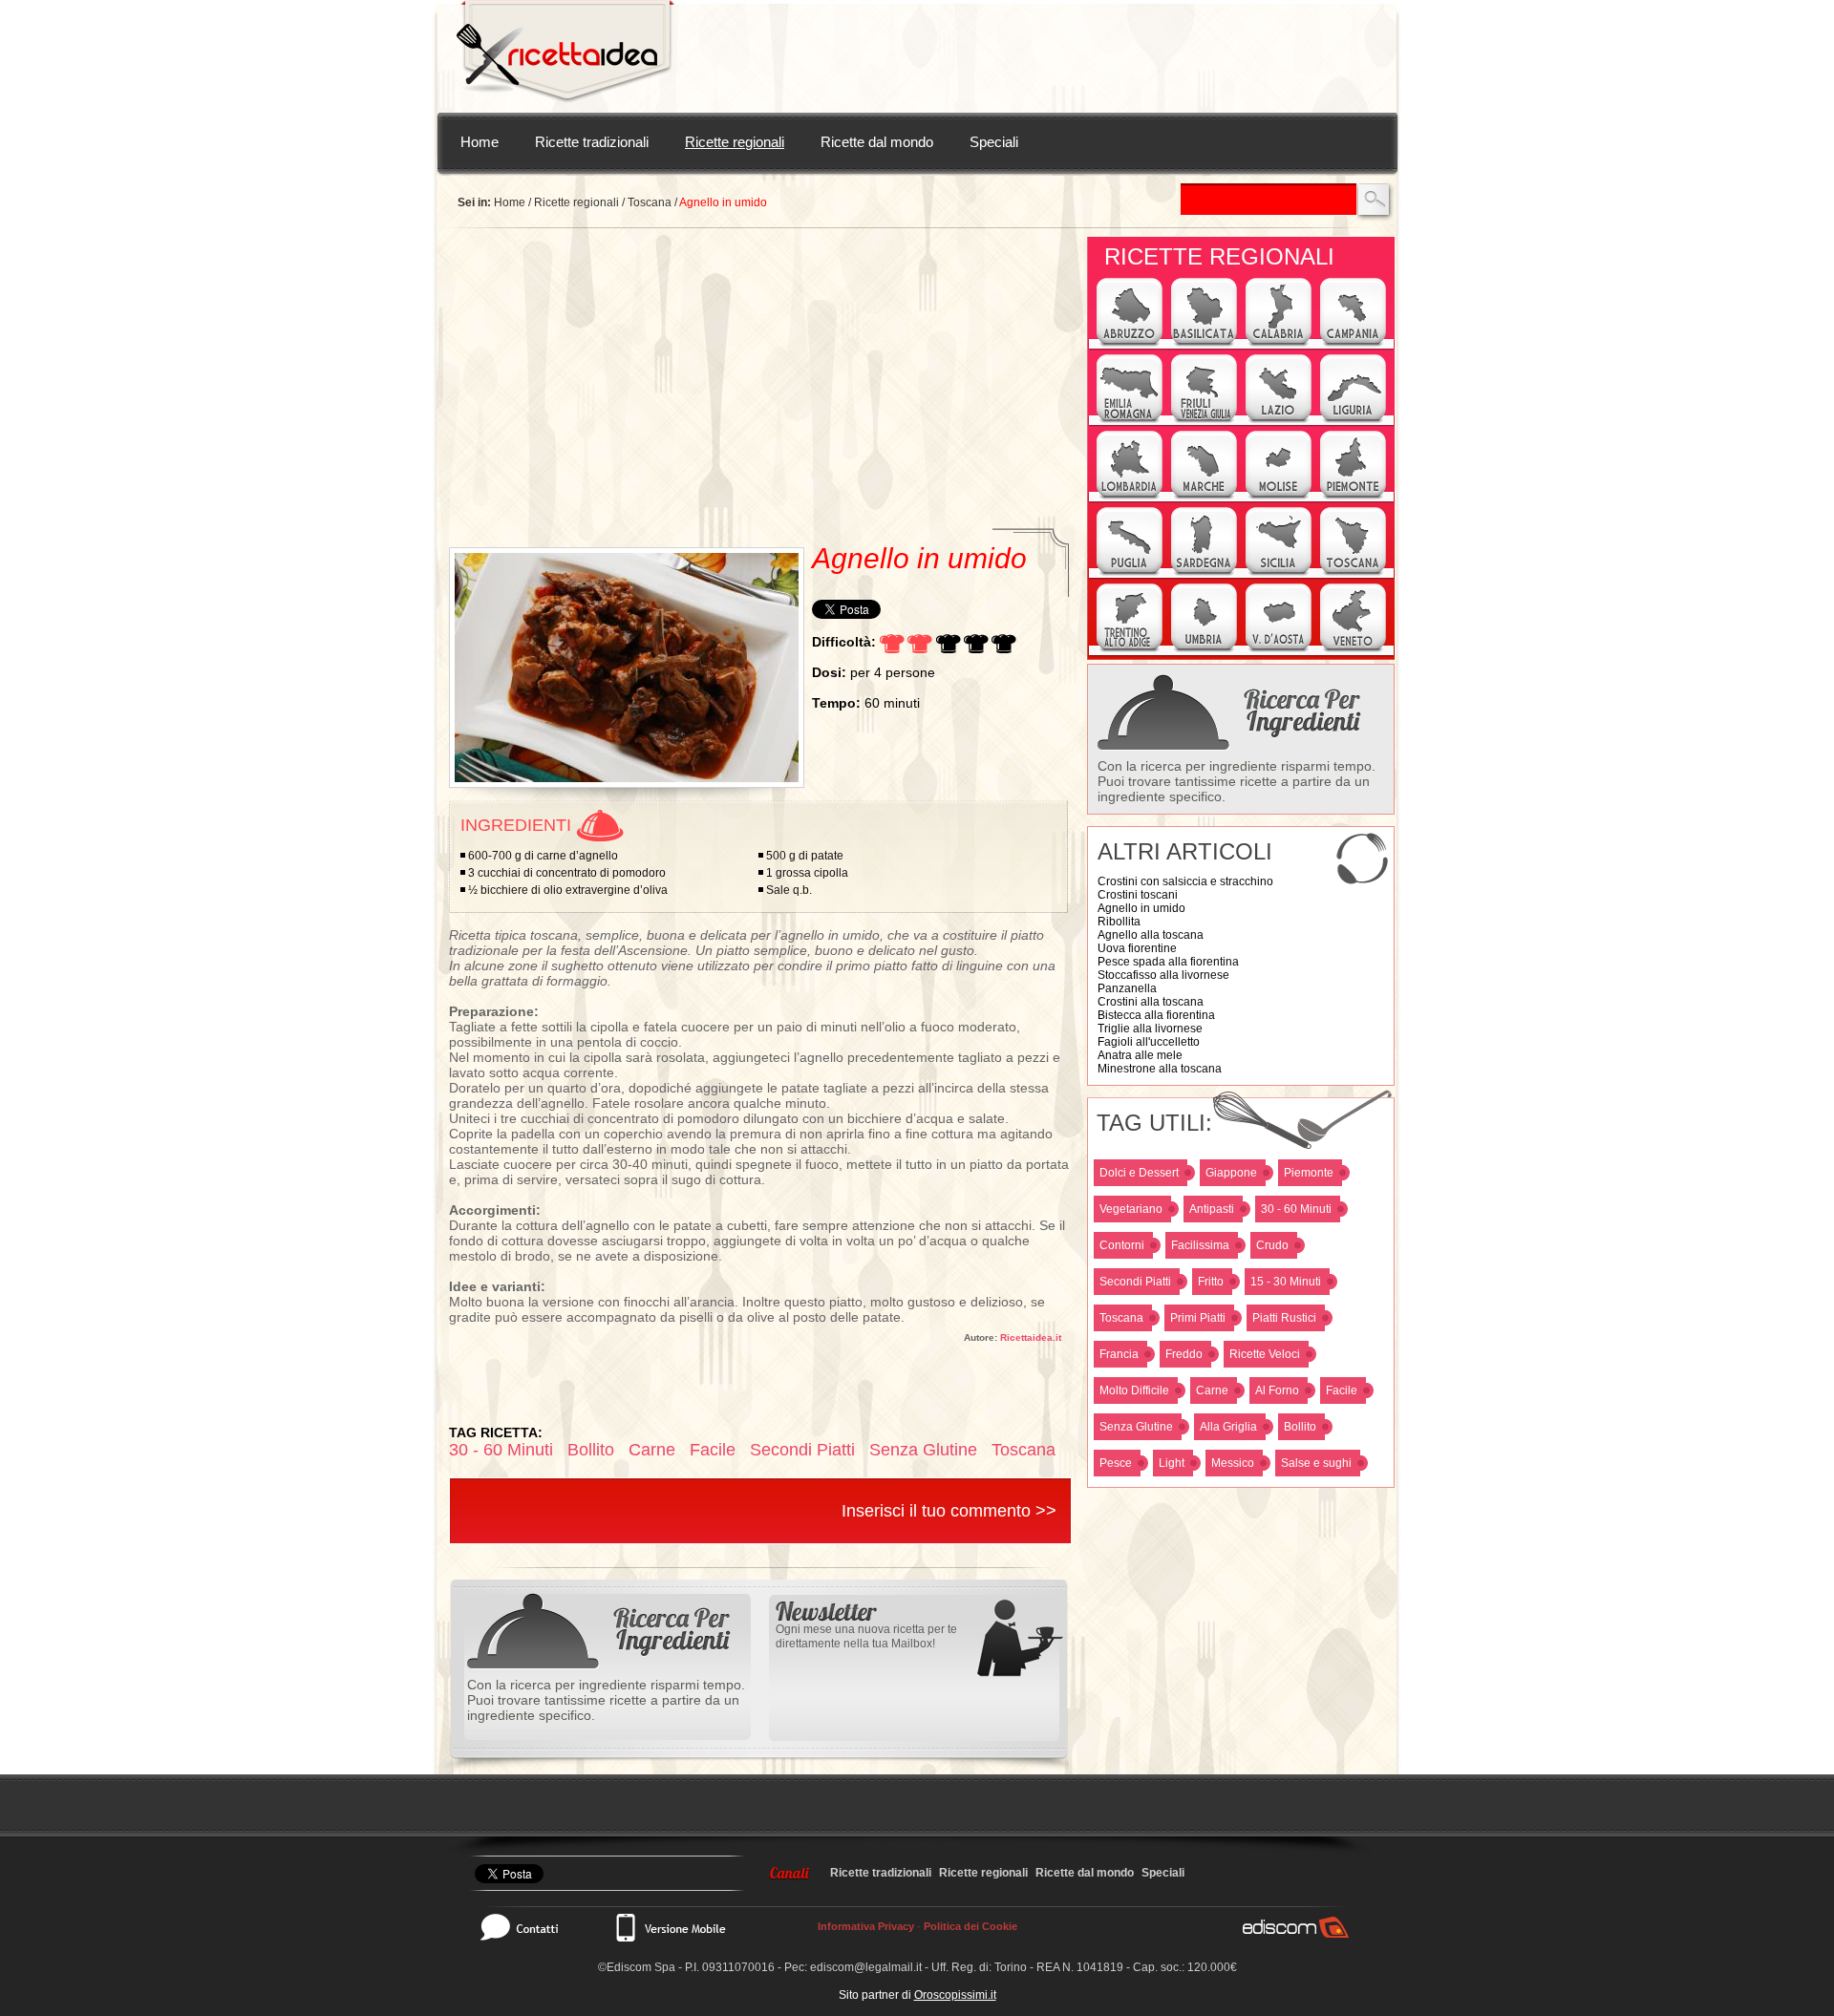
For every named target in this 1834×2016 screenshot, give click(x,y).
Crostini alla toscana (1151, 1002)
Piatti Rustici (1284, 1318)
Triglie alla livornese (1150, 1029)
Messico (1233, 1463)
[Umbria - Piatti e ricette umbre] (1204, 649)
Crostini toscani (1138, 895)
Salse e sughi (1316, 1463)
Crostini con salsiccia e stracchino (1185, 881)
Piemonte (1309, 1173)
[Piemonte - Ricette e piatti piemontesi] (1353, 497)
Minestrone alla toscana (1160, 1069)
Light (1172, 1463)
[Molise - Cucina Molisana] (1279, 497)
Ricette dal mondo (877, 142)
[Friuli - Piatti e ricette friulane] (1204, 420)
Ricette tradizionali (592, 142)
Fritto (1211, 1282)
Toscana (650, 202)
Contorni (1122, 1245)
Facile (1342, 1390)
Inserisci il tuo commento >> (949, 1511)
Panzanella (1127, 988)
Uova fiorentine (1137, 948)
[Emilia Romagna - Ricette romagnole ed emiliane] (1130, 420)
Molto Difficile (1134, 1390)
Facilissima (1200, 1245)
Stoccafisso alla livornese (1163, 975)
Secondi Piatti (1135, 1282)
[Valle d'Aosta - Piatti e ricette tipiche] (1279, 649)
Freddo (1184, 1354)
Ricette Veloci (1265, 1354)
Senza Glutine (1136, 1427)
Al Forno (1277, 1390)
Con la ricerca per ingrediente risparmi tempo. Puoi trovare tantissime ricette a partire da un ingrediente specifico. (1237, 781)
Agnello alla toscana (1151, 935)
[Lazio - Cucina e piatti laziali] (1279, 420)
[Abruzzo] (1130, 344)
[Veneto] (1353, 649)
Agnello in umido (1141, 908)
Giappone (1231, 1173)
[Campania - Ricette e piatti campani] (1353, 344)
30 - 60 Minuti (1296, 1209)
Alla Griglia (1228, 1427)
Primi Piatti (1198, 1318)
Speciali (994, 142)
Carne (1212, 1390)
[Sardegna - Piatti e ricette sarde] (1204, 573)
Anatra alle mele (1140, 1055)
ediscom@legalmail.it (866, 1967)
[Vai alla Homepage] (565, 56)
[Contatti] (529, 1927)
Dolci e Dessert (1139, 1173)
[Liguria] (1353, 420)
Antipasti (1212, 1209)
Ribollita (1119, 922)
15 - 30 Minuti (1286, 1282)
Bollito (1300, 1427)
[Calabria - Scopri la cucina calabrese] (1279, 344)
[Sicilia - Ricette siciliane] (1279, 573)
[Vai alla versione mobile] (670, 1927)
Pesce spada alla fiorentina (1168, 962)
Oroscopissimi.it (955, 1995)
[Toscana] (1353, 573)
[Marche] (1204, 497)
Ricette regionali (735, 142)
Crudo (1272, 1245)
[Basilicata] (1204, 344)
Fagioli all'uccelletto (1149, 1042)
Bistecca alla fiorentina (1156, 1015)
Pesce (1116, 1463)
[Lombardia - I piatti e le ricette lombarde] (1130, 497)
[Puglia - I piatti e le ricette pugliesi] (1130, 573)
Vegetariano (1131, 1209)
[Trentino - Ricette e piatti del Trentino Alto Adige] (1130, 649)
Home (480, 142)
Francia (1119, 1354)
